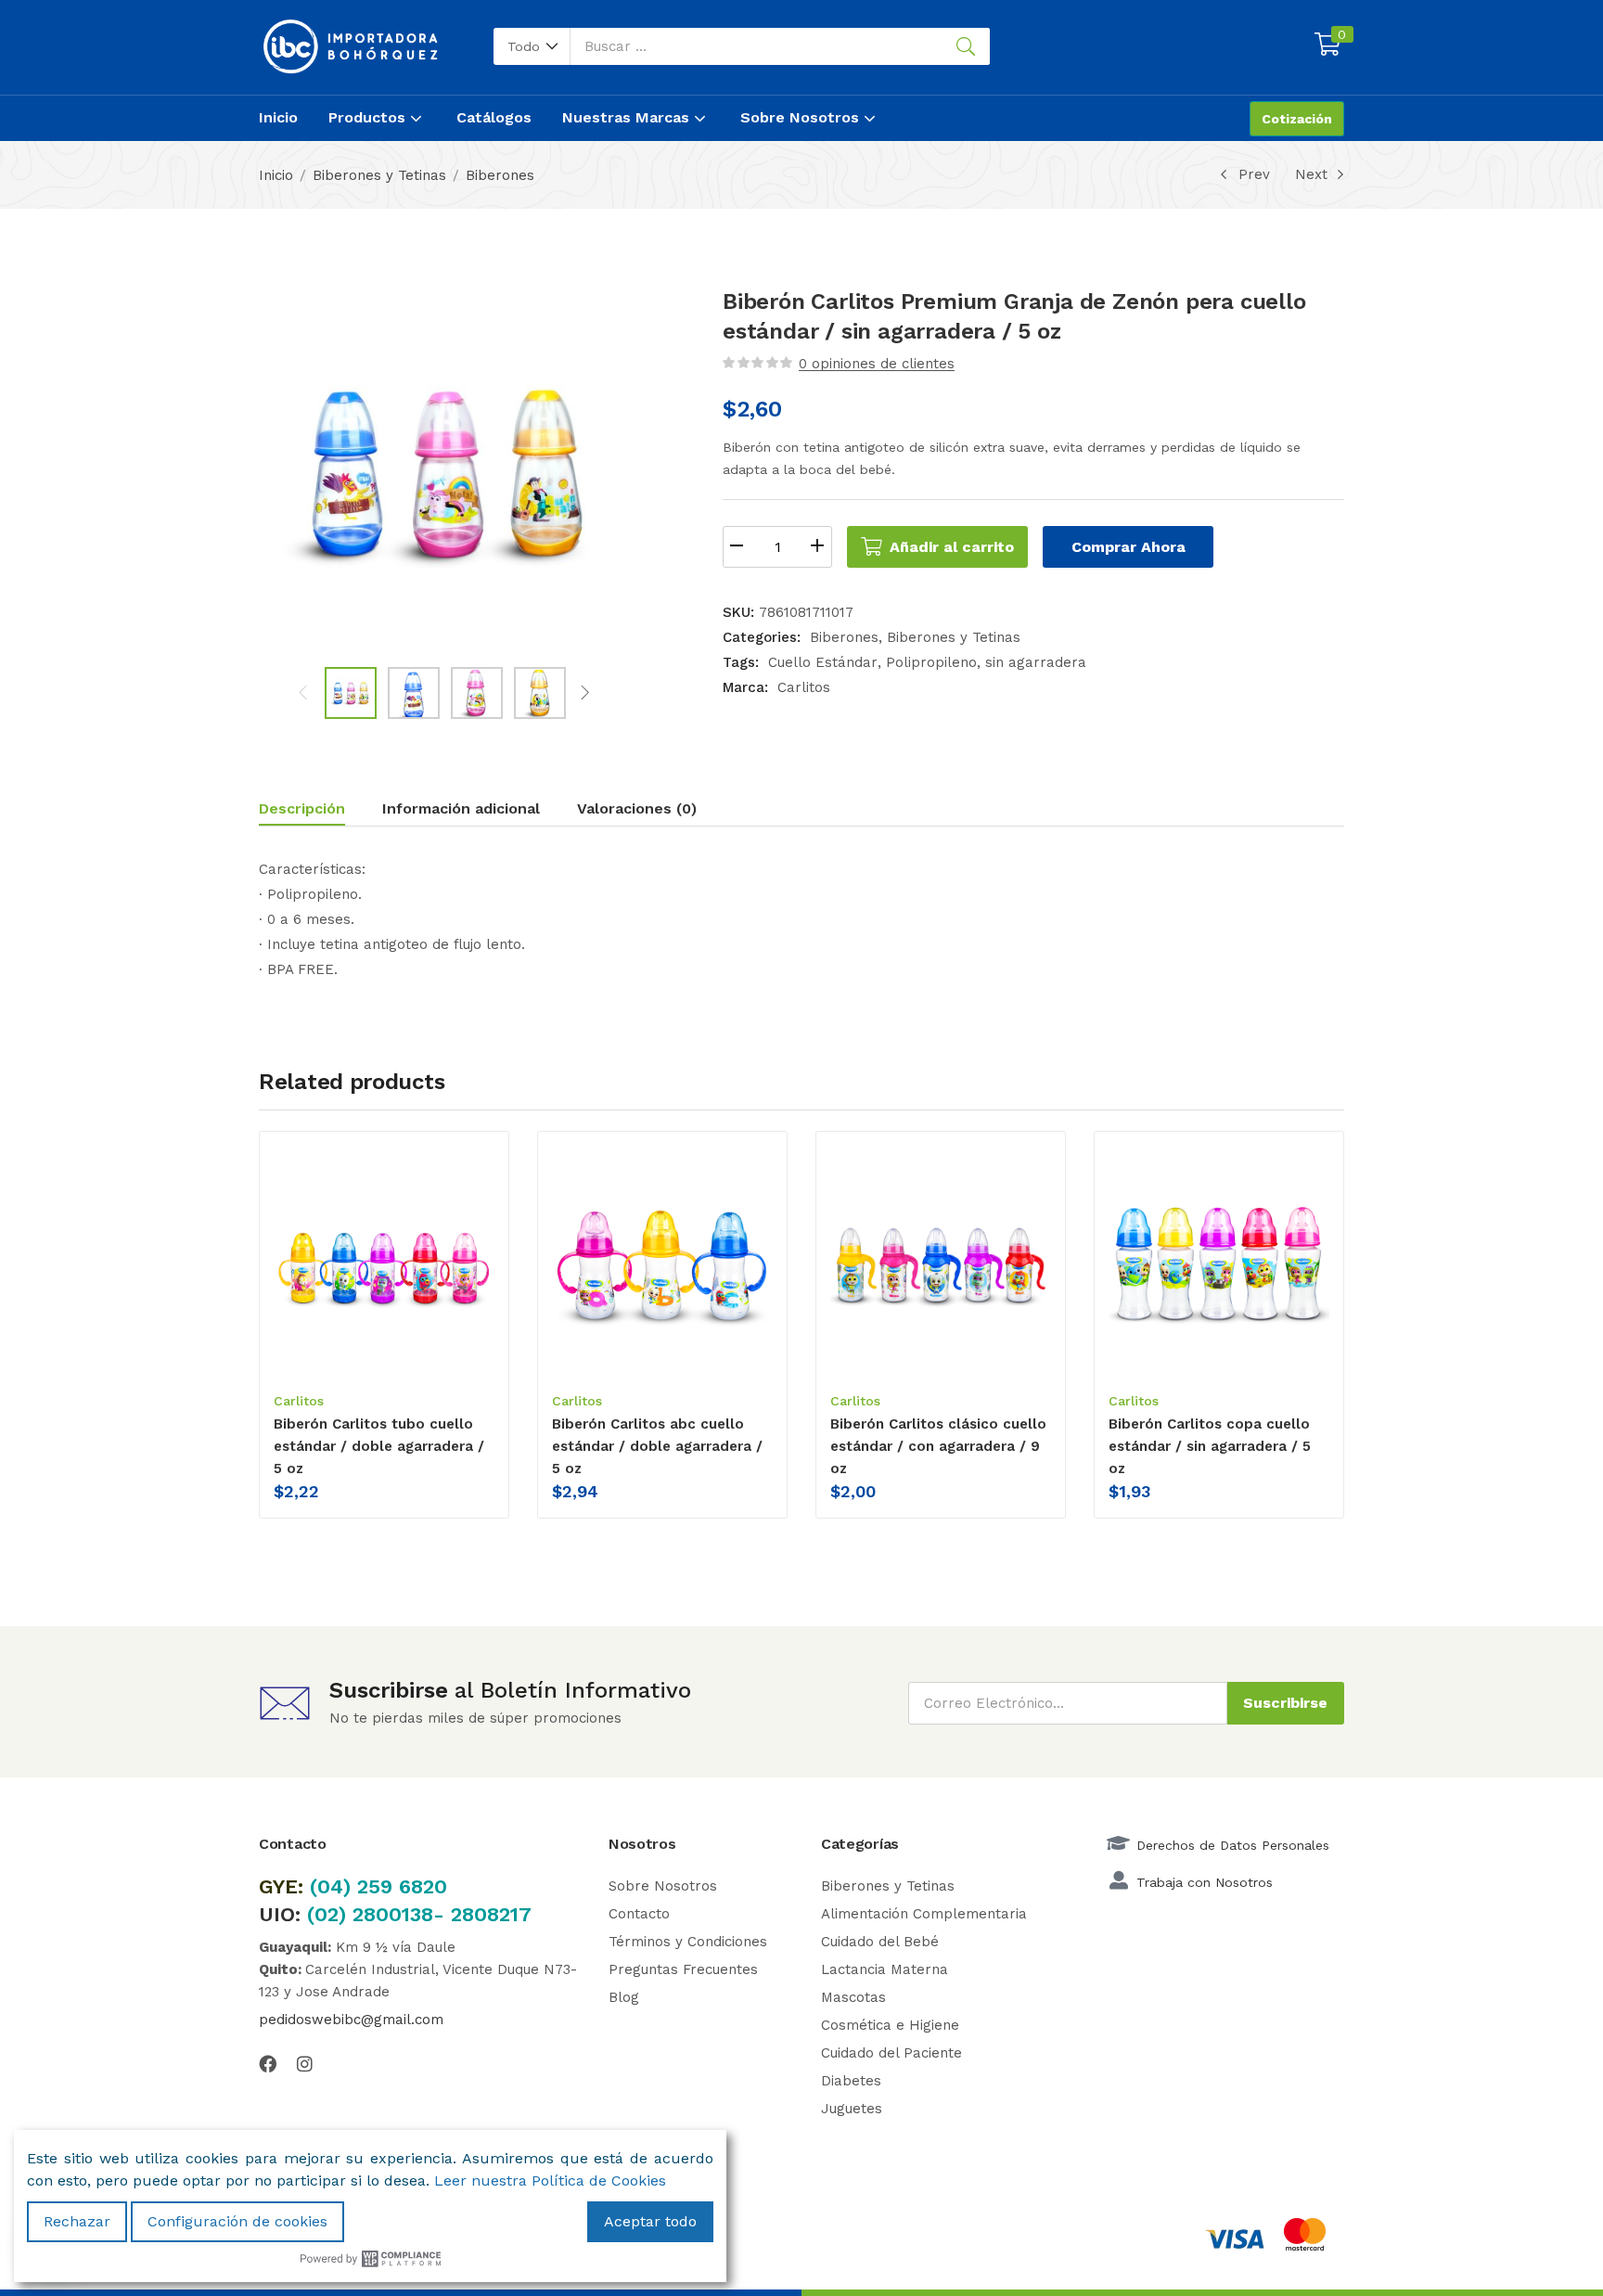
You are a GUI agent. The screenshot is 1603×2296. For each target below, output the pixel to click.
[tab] (321, 811)
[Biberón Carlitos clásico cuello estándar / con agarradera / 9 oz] (941, 1260)
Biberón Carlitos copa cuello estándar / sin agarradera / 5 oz (1210, 1446)
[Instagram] (305, 2064)
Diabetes (851, 2081)
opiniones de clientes (877, 364)
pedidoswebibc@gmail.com (351, 2020)
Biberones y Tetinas (379, 175)
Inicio (278, 117)
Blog (624, 1997)
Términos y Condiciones (688, 1942)
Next (1311, 174)
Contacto (639, 1914)
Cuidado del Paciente (891, 2053)
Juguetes (852, 2109)
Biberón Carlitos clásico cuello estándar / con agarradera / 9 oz (938, 1446)
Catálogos (494, 117)
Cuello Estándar (823, 662)
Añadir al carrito (952, 547)
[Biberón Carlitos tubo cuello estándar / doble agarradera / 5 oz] (384, 1260)
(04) (333, 1886)
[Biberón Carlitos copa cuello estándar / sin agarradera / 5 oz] (1219, 1260)
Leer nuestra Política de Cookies (550, 2181)
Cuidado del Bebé (880, 1942)
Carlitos (804, 687)
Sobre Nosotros (802, 117)
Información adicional (461, 808)
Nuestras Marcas (628, 117)
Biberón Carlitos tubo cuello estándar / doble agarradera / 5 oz (379, 1446)
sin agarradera (1036, 662)
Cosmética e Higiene (890, 2025)
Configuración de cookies (237, 2221)
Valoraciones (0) (637, 808)
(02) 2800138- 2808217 (419, 1914)
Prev (1254, 174)
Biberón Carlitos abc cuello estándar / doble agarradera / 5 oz (657, 1446)
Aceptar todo (650, 2221)
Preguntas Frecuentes (683, 1969)
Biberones (500, 175)
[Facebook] (268, 2064)
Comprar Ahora (1129, 547)
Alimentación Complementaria (924, 1914)
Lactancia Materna (885, 1969)
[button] (532, 46)
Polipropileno (931, 662)
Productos (369, 117)
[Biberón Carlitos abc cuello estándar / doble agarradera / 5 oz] (662, 1260)
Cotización (1297, 119)
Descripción (302, 808)
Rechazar (77, 2221)
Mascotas (853, 1997)
